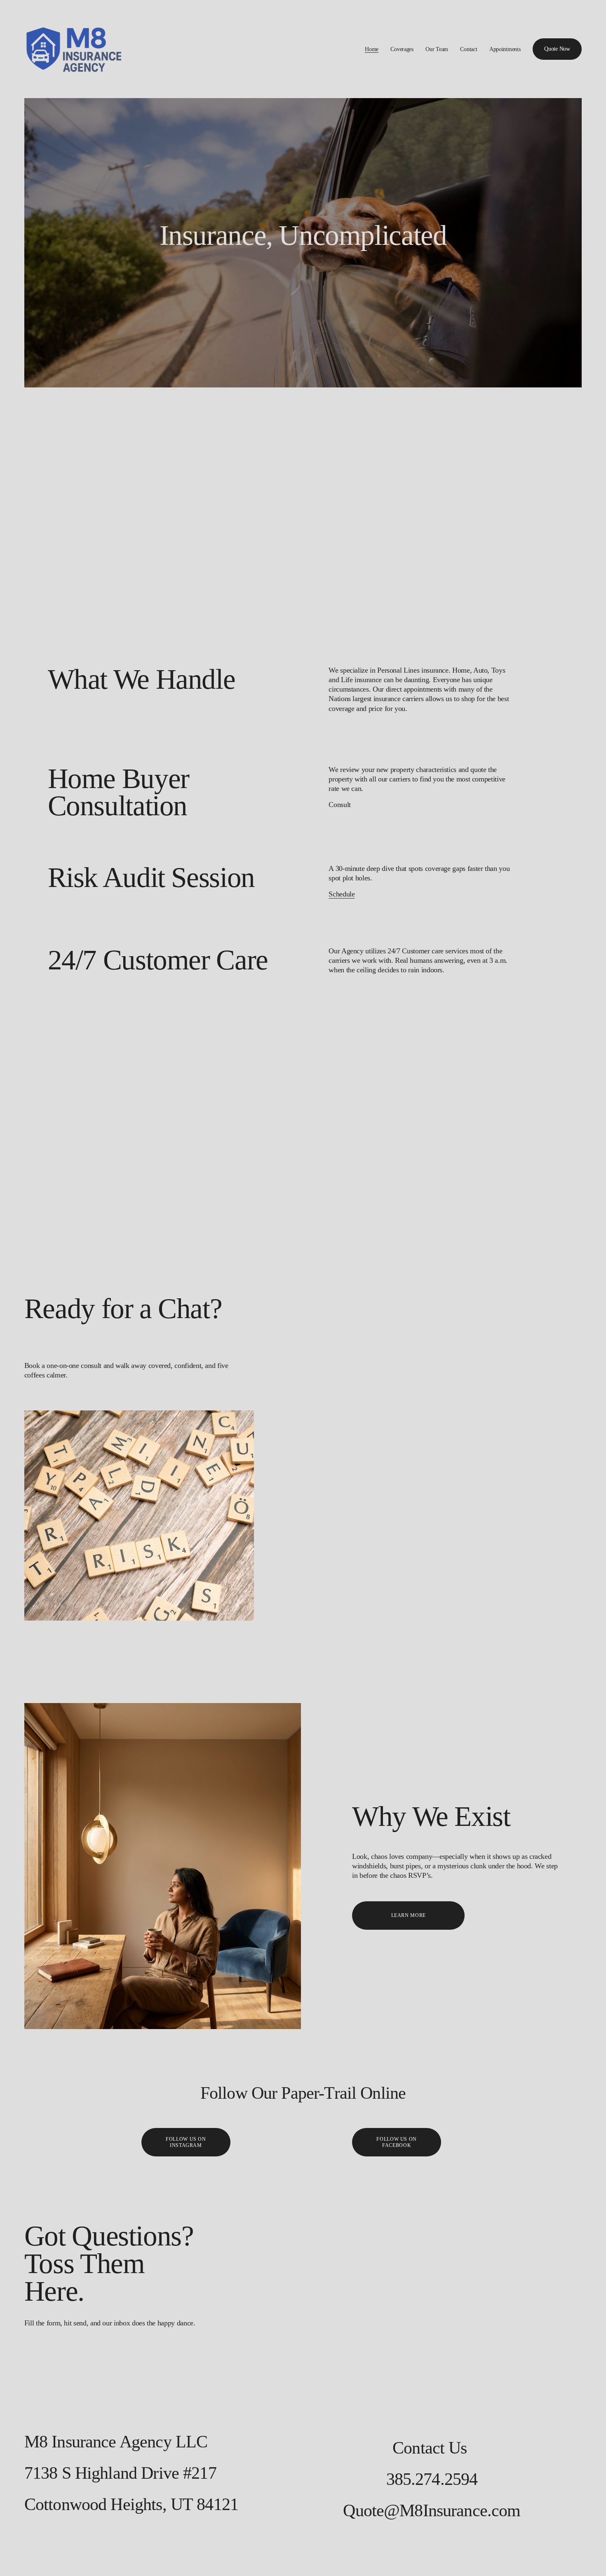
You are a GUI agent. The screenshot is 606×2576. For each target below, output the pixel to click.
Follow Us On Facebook (396, 2142)
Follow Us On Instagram (186, 2142)
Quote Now (557, 49)
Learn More (409, 1915)
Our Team (437, 49)
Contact (469, 49)
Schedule (342, 894)
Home (372, 49)
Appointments (505, 49)
